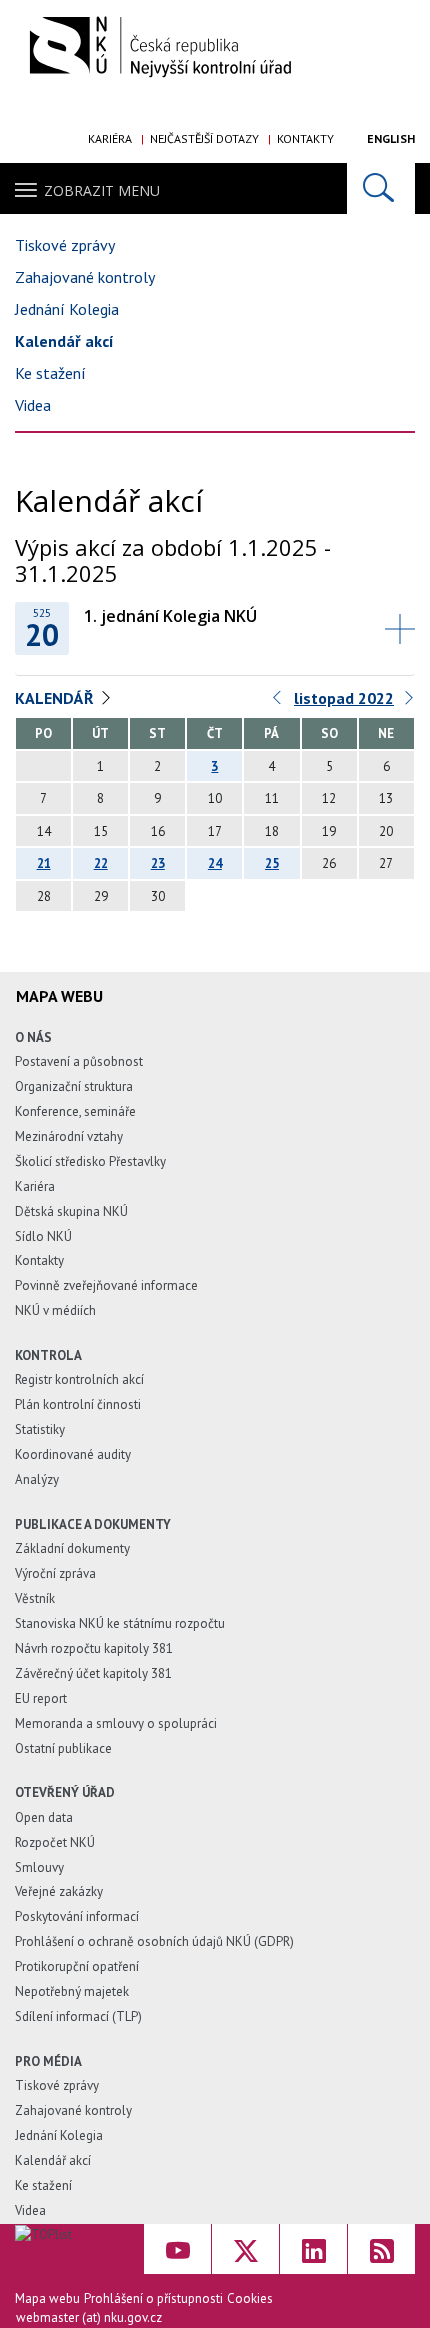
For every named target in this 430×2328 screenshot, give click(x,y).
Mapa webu (47, 2298)
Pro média (48, 2061)
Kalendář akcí (64, 341)
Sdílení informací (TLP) (78, 2016)
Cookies (250, 2298)
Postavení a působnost (79, 1061)
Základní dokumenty (72, 1548)
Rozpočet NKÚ (55, 1842)
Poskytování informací (77, 1916)
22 (101, 863)
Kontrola (48, 1355)
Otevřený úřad (65, 1792)
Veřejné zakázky (59, 1891)
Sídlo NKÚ (43, 1236)
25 (272, 863)
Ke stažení (50, 373)
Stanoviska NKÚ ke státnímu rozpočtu (120, 1623)
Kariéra (110, 138)
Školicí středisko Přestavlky (90, 1161)
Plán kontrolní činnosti (78, 1404)
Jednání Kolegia (67, 309)
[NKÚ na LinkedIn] (313, 2249)
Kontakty (305, 138)
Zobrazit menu (102, 190)
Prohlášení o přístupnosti (153, 2298)
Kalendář (54, 698)
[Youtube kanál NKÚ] (177, 2249)
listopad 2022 (344, 698)
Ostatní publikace (63, 1748)
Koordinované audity (73, 1454)
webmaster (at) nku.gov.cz (89, 2317)
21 (44, 863)
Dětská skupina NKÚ (71, 1211)
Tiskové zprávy (65, 245)
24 (215, 863)
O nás (33, 1037)
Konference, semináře (75, 1111)
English (391, 138)
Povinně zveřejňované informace (106, 1285)
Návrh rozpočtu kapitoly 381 (94, 1648)
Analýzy (37, 1479)
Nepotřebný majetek (72, 1991)
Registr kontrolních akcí (79, 1379)
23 (158, 863)
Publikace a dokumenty (93, 1524)
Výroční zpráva (55, 1573)
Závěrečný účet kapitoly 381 (93, 1673)
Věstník (35, 1598)
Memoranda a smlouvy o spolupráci (116, 1723)
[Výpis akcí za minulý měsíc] (278, 702)
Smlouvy (39, 1867)
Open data (44, 1817)
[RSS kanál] (381, 2249)
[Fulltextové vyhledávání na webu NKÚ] (381, 188)
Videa (33, 405)
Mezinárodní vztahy (69, 1136)
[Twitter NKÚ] (245, 2249)
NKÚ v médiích (55, 1310)
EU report (41, 1698)
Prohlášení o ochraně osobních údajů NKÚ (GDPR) (154, 1941)
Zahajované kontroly (85, 277)
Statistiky (40, 1429)
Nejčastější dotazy (204, 138)
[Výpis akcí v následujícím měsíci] (410, 702)
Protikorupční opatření (77, 1966)
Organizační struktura (74, 1086)
